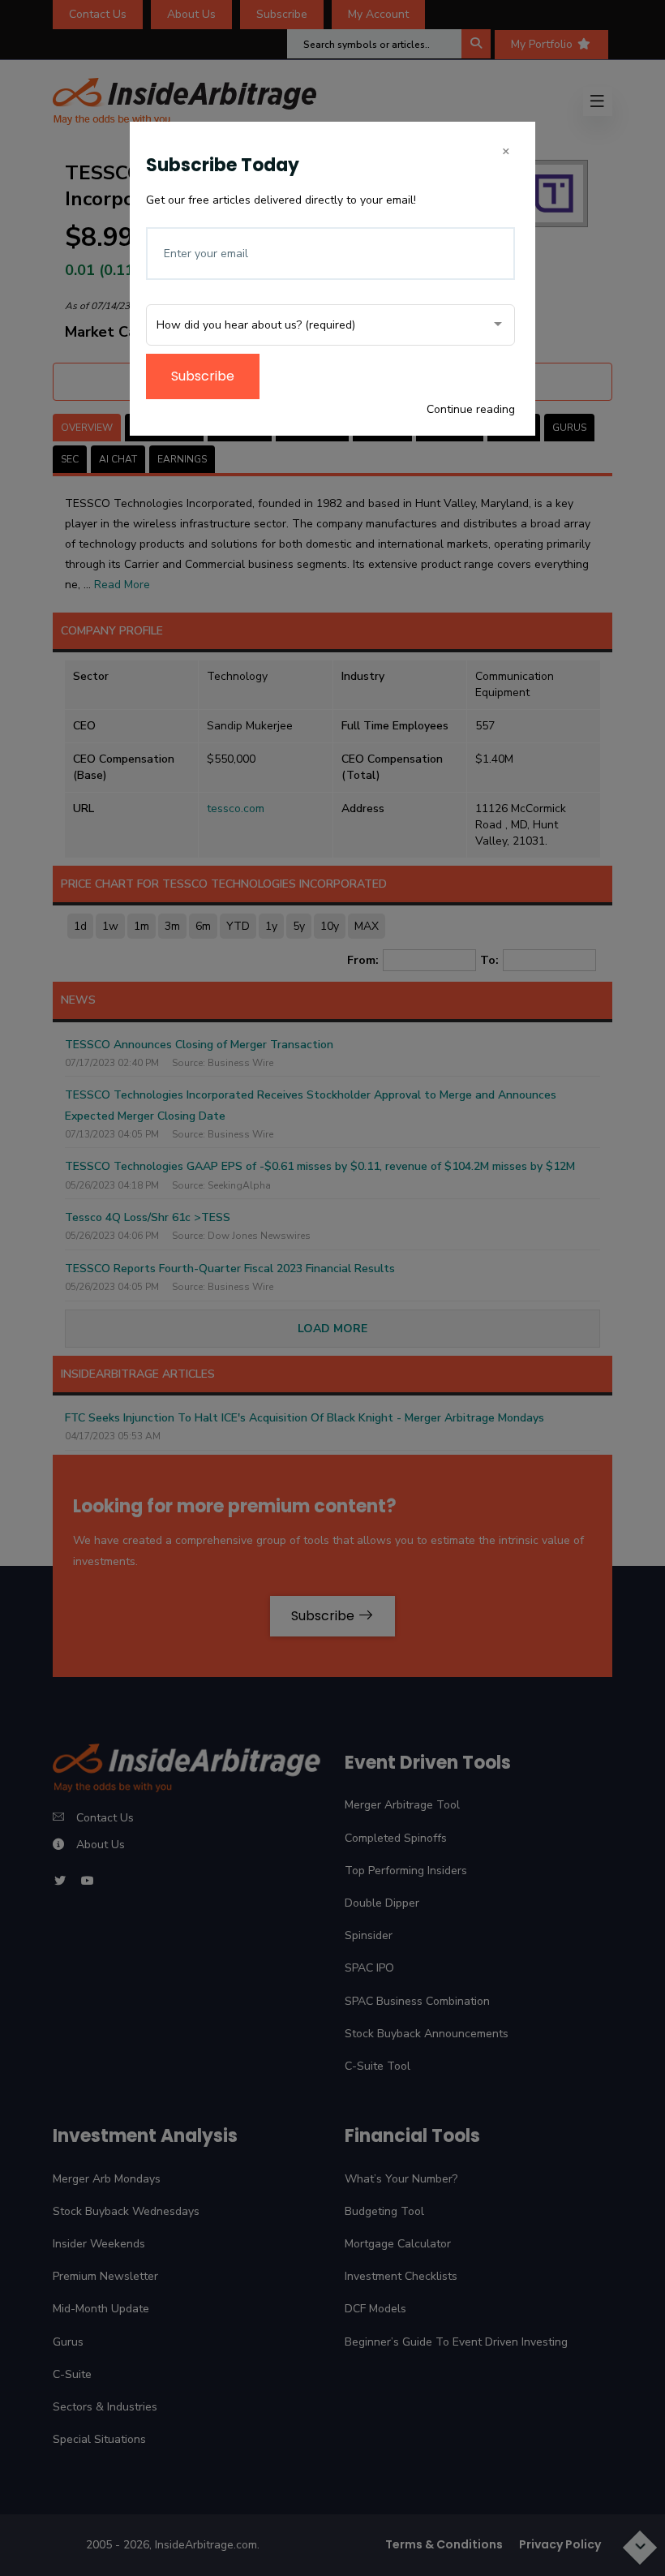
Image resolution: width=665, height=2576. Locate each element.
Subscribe (203, 376)
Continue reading (471, 409)
